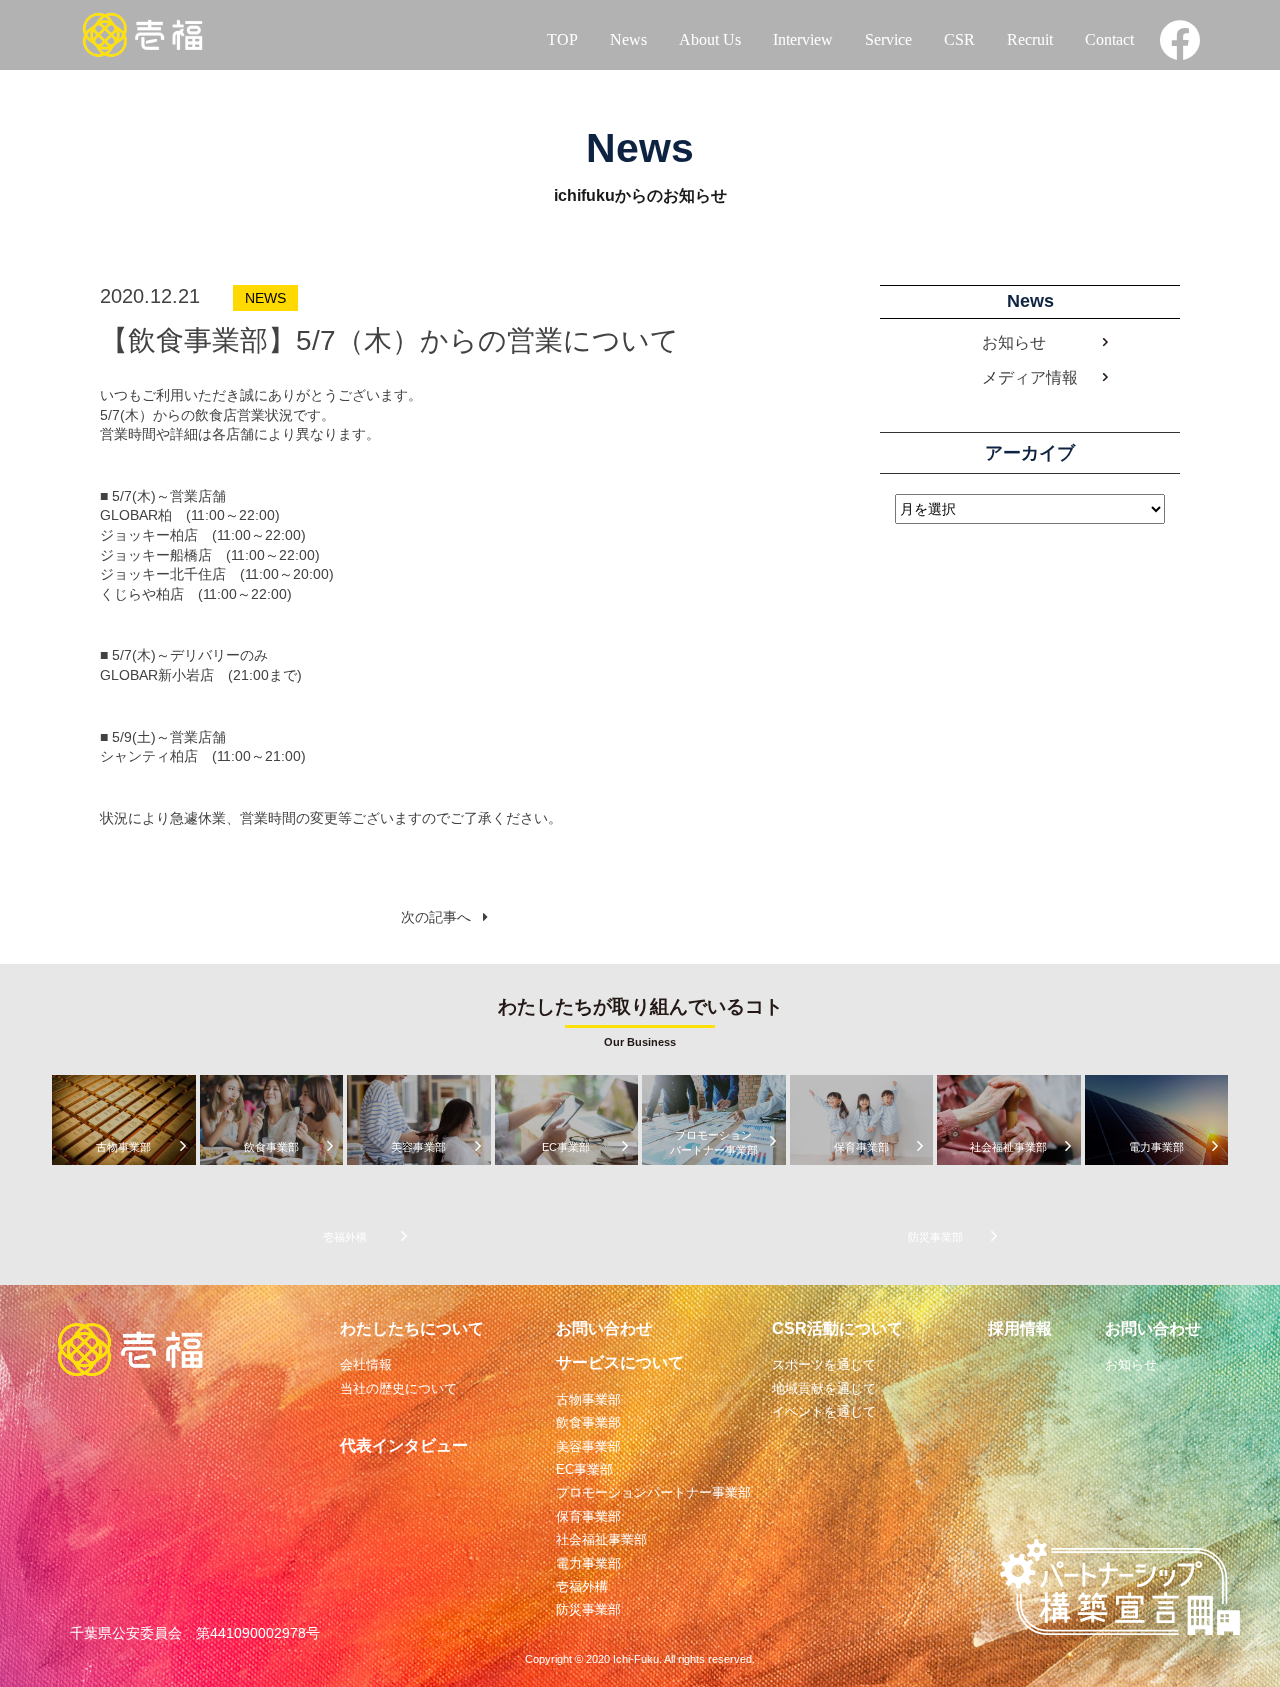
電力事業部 (588, 1563)
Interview (803, 39)
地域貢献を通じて (824, 1388)
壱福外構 (582, 1586)
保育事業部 (588, 1516)
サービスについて (620, 1362)
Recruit (1030, 39)
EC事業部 (584, 1469)
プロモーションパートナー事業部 (653, 1492)
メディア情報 (1030, 377)
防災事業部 (588, 1609)
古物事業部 (588, 1399)
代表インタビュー (404, 1445)
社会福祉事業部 (601, 1539)
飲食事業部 (588, 1422)
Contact (1109, 39)
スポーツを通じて (824, 1364)
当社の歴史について (398, 1388)
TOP (562, 39)
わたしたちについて (412, 1328)
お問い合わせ (604, 1328)
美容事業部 (588, 1446)
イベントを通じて (824, 1411)
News (628, 39)
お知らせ (1014, 342)
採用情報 (1020, 1328)
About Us (710, 39)
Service (888, 39)
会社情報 (366, 1364)
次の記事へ (436, 917)
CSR (959, 39)
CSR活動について (837, 1328)
